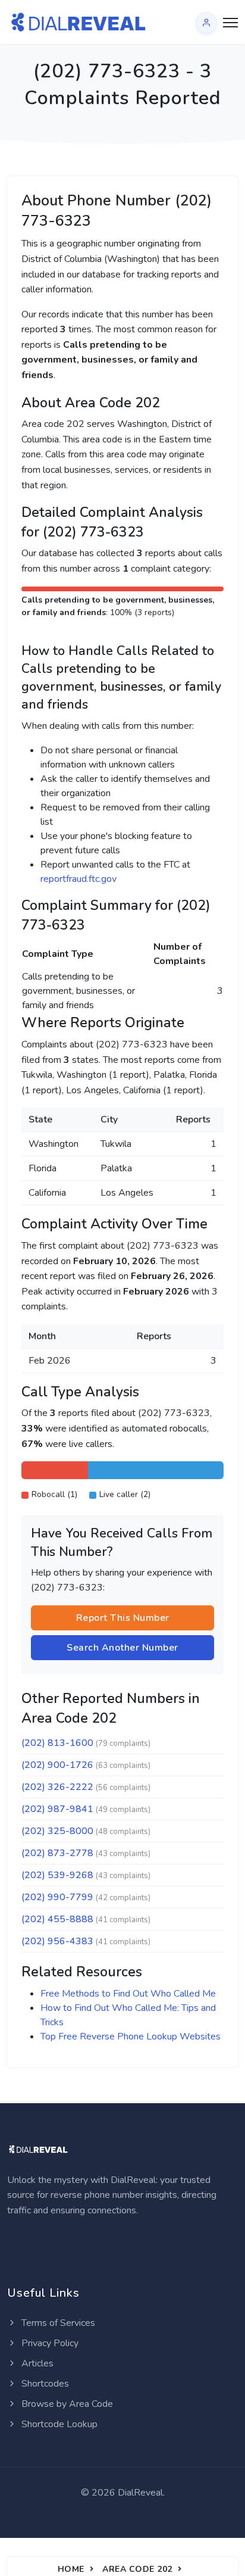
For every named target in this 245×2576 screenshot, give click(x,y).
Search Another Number (122, 1648)
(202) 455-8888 (57, 1919)
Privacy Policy (49, 2343)
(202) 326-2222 (57, 1787)
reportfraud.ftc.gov (78, 879)
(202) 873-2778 (57, 1853)
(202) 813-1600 (57, 1743)
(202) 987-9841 (57, 1809)
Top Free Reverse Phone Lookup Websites (131, 2037)
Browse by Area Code (66, 2404)
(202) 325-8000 (57, 1831)
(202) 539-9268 (57, 1875)
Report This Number (123, 1618)
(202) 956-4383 (57, 1941)
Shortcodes (44, 2384)
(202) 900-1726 (57, 1765)
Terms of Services (57, 2323)
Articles (36, 2363)
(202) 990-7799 (57, 1897)
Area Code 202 (137, 2569)
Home (71, 2569)
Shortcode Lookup (58, 2424)
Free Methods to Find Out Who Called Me (128, 1994)
